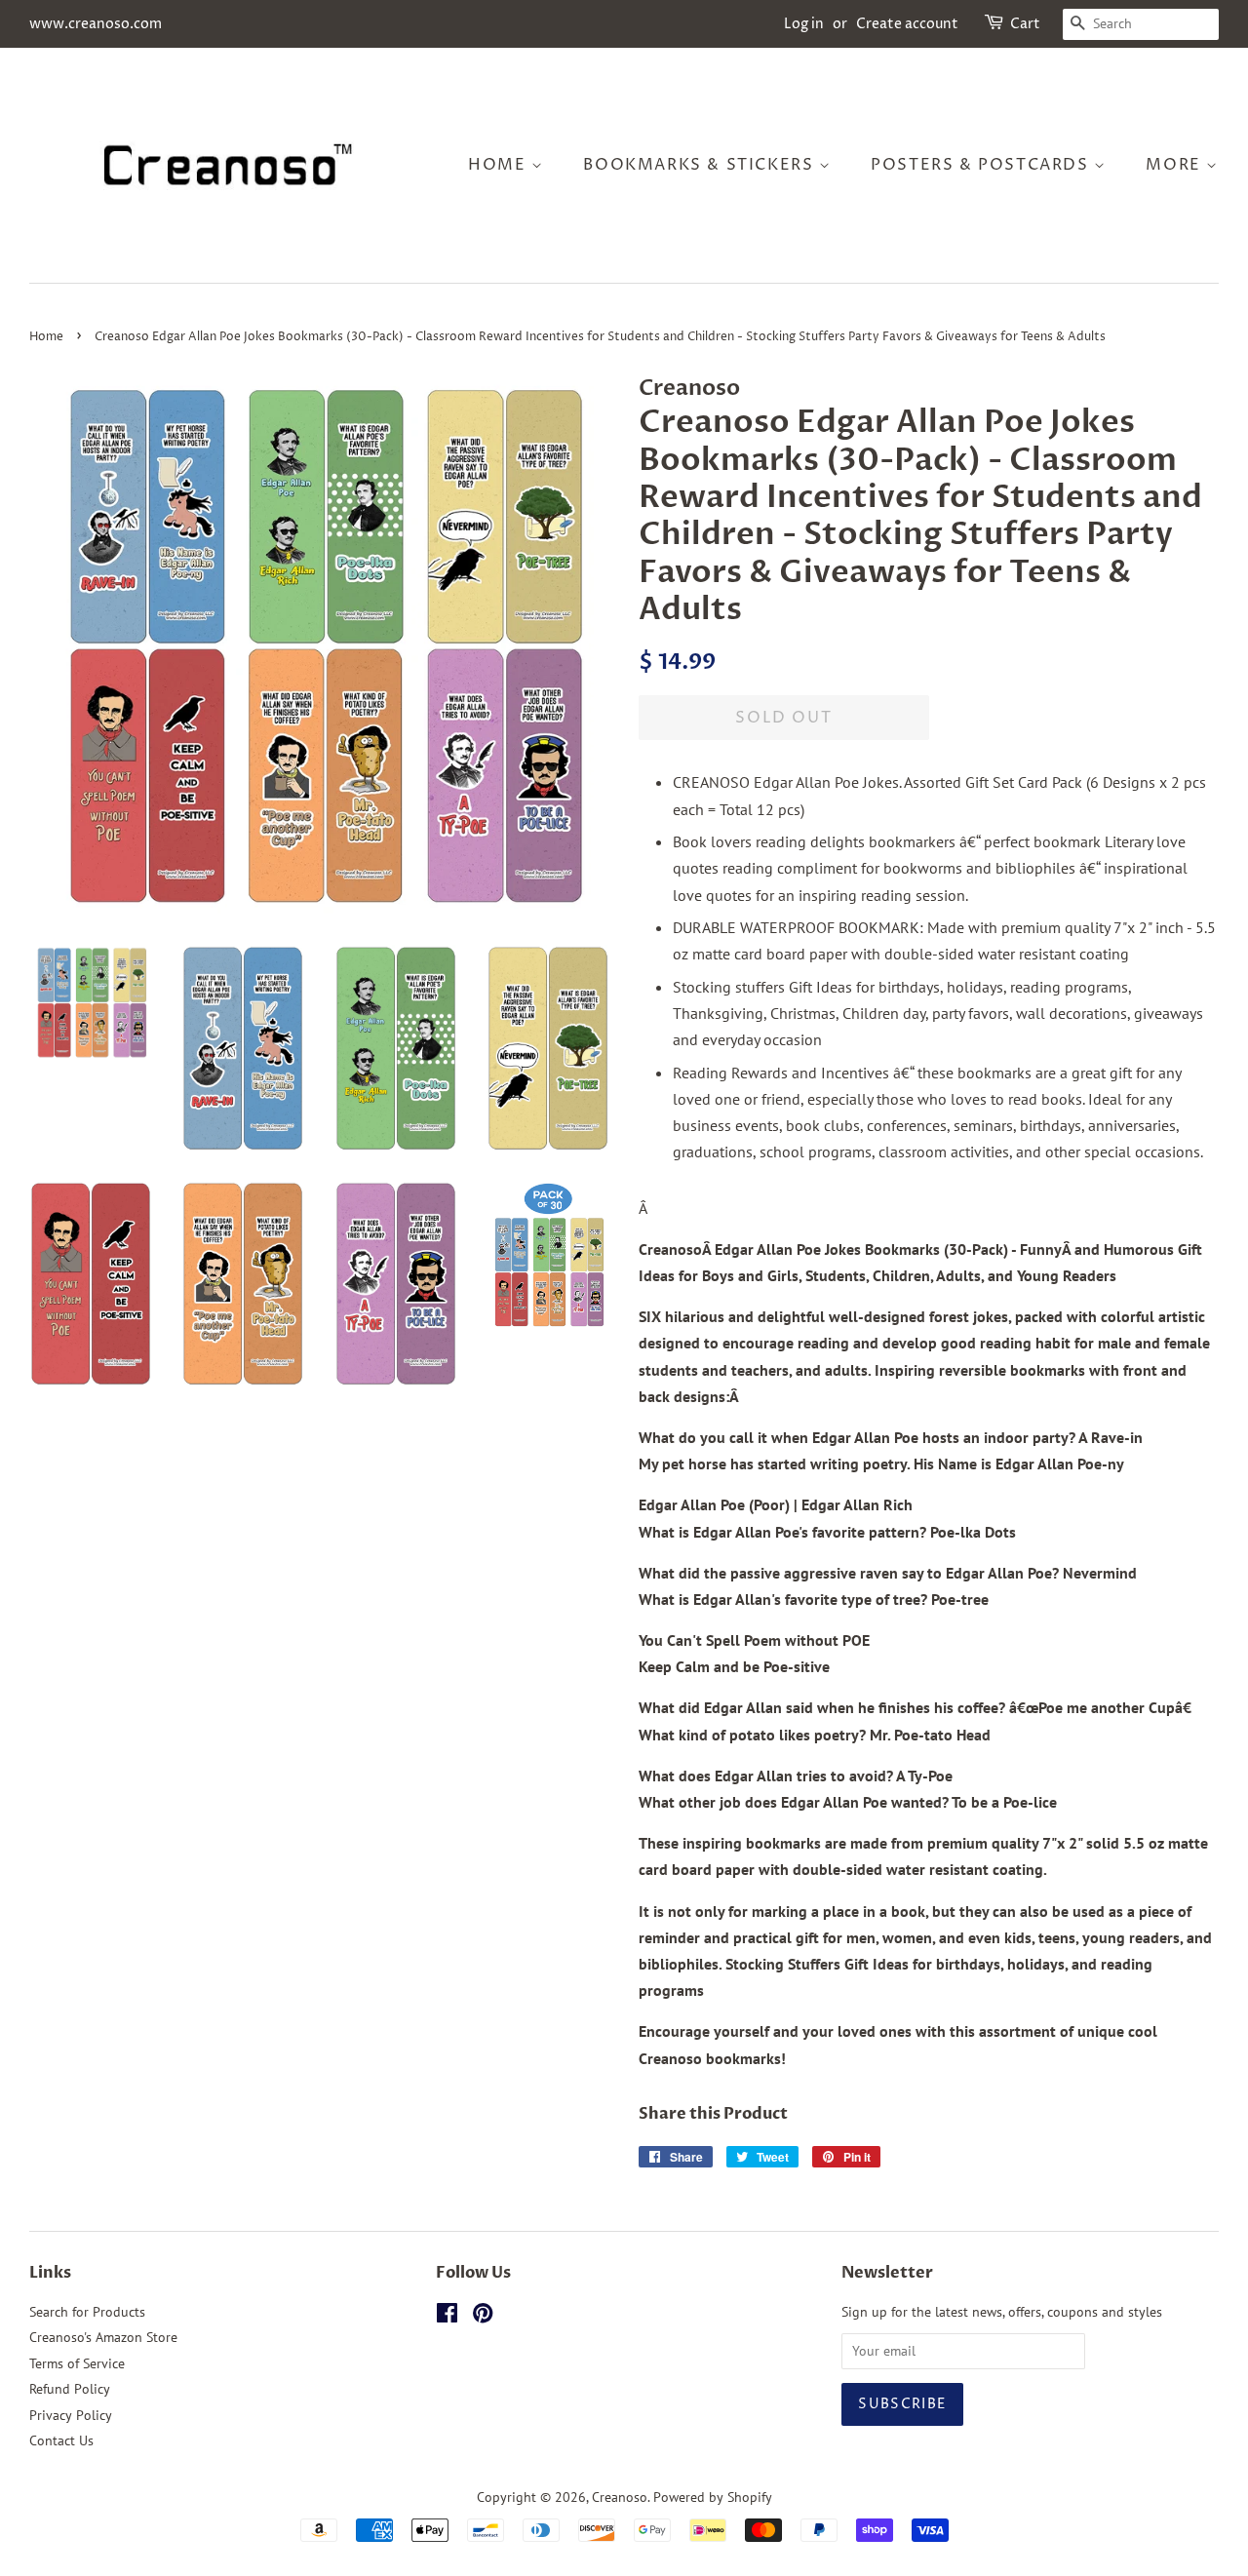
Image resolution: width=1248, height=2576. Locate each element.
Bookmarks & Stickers (701, 165)
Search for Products (87, 2312)
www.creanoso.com (96, 24)
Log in (804, 24)
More (1176, 165)
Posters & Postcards (982, 165)
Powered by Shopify (713, 2497)
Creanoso (620, 2497)
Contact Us (61, 2440)
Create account (907, 24)
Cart (1025, 24)
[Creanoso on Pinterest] (483, 2317)
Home (500, 165)
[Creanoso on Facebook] (447, 2317)
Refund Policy (70, 2389)
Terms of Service (77, 2363)
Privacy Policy (71, 2415)
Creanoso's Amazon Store (103, 2337)
